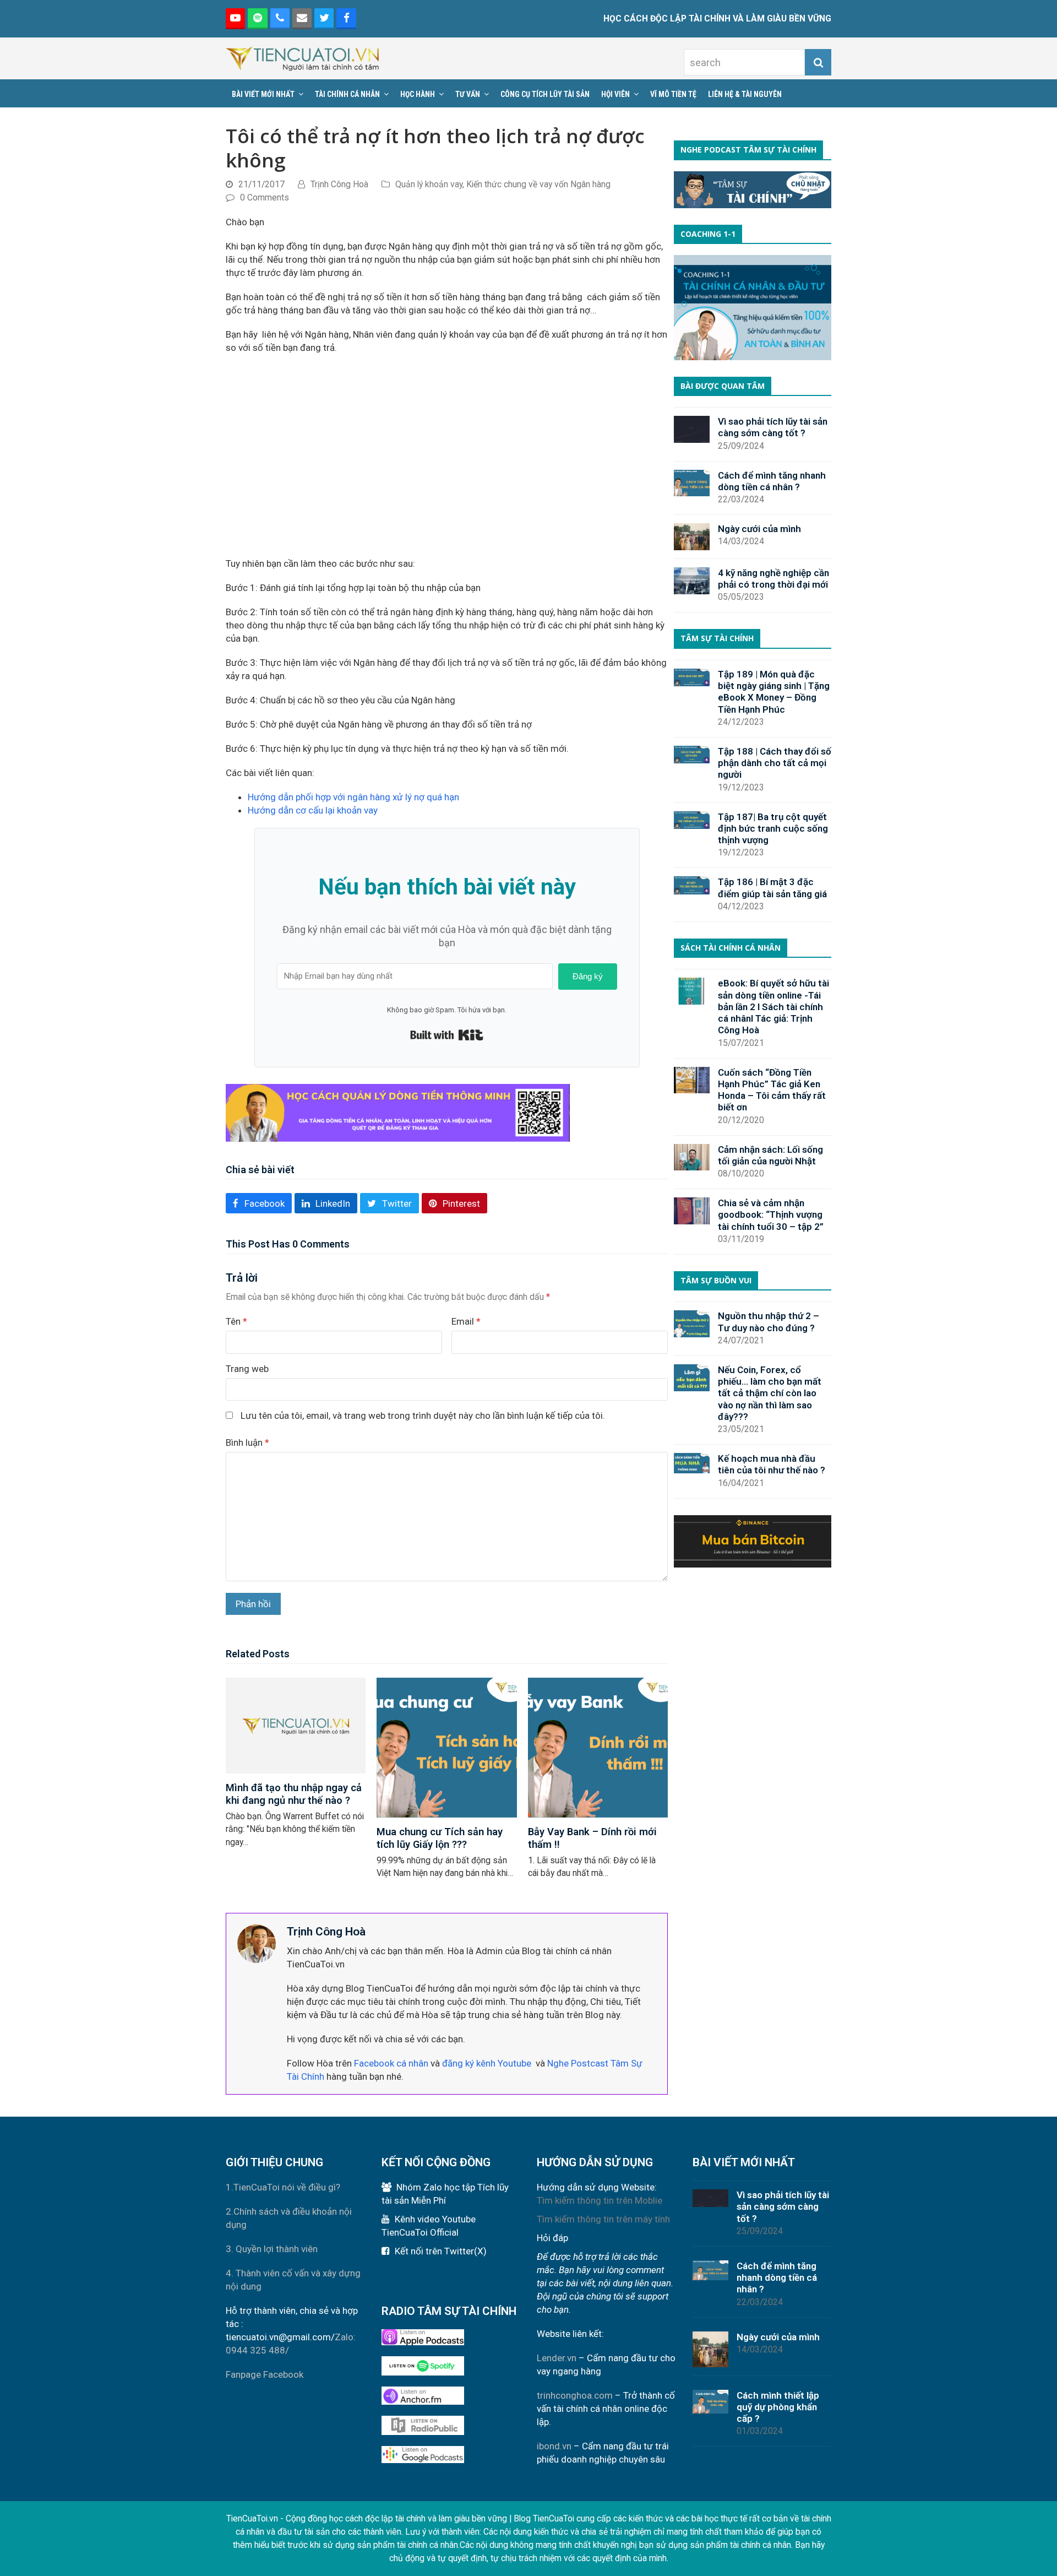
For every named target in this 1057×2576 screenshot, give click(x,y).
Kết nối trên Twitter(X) (441, 2251)
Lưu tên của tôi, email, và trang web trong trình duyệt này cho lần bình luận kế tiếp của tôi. (423, 1416)
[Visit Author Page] (257, 1943)
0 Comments (265, 197)
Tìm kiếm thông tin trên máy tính (603, 2219)
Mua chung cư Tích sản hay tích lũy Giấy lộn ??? (440, 1838)
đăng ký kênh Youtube (487, 2063)
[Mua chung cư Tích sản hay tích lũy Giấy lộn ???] (446, 1747)
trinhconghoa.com (575, 2395)
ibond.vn (554, 2446)
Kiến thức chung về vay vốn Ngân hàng (538, 184)
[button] (259, 1203)
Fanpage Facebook (265, 2374)
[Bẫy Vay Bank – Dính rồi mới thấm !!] (598, 1747)
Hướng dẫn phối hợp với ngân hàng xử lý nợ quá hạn (353, 797)
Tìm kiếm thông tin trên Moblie (600, 2200)
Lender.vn (557, 2358)
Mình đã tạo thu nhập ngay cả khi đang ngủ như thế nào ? (294, 1794)
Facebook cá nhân (391, 2063)
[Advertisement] (447, 455)
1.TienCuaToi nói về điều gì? (283, 2187)
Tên (236, 1321)
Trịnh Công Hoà (339, 184)
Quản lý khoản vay (429, 184)
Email (466, 1321)
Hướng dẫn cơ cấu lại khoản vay (313, 810)
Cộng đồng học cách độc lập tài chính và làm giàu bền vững (396, 2518)
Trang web (247, 1369)
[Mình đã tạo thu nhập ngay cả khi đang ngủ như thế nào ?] (296, 1724)
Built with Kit (447, 1035)
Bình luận (247, 1442)
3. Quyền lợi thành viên (272, 2249)
